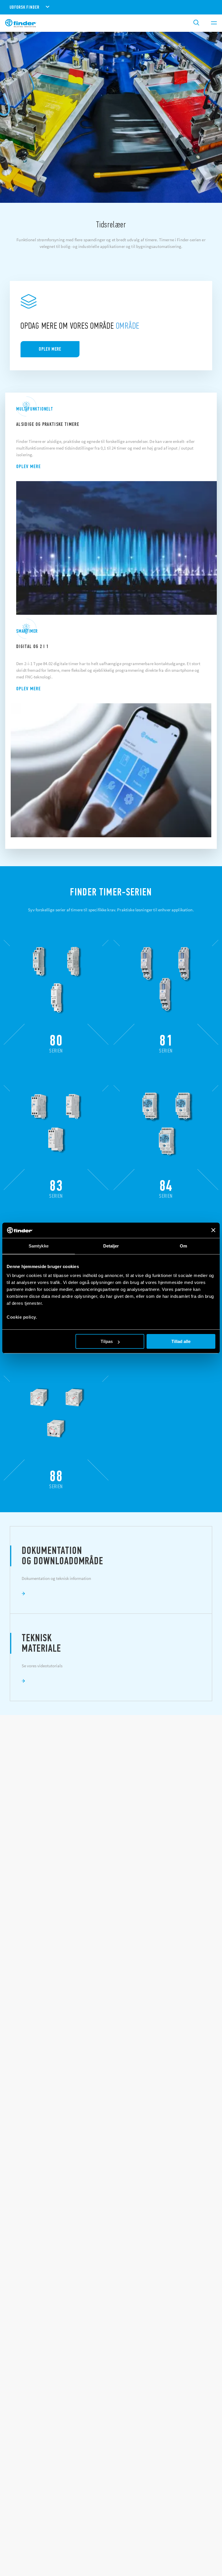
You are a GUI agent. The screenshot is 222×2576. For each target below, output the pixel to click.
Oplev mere (28, 466)
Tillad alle (181, 1341)
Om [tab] (183, 1246)
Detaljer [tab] (111, 1246)
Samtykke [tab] (39, 1246)
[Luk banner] (213, 1230)
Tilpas (107, 1341)
